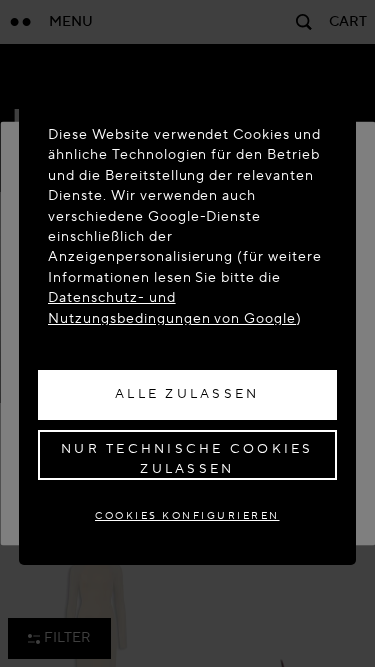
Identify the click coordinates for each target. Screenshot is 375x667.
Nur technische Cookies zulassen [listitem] (187, 459)
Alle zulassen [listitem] (187, 394)
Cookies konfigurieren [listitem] (187, 515)
